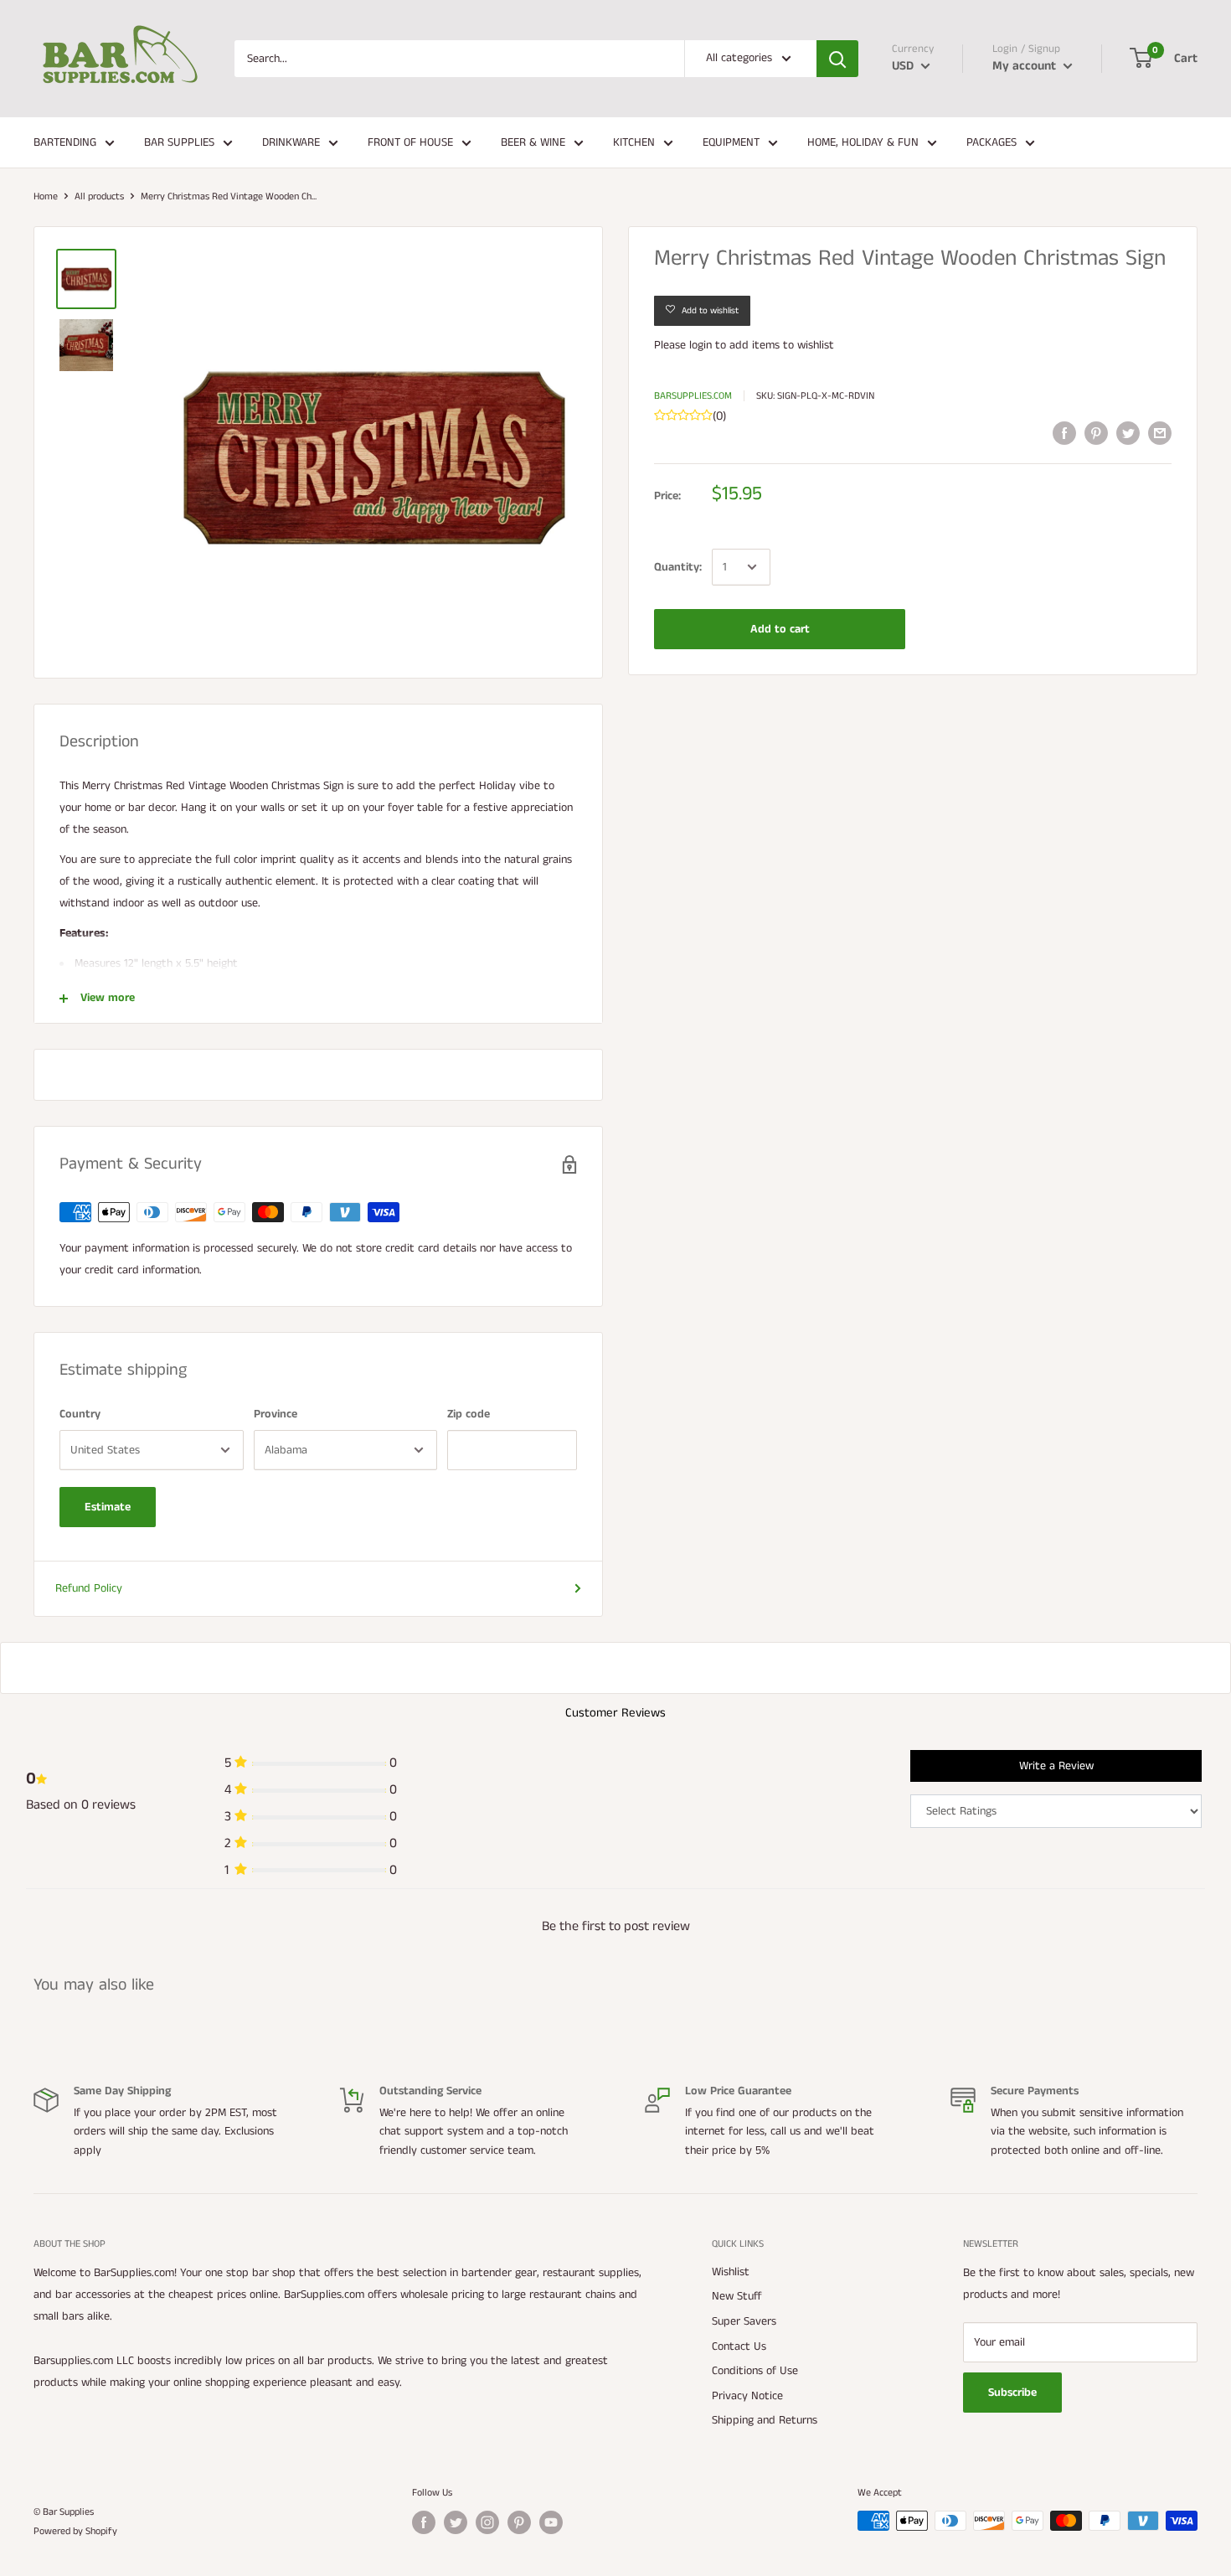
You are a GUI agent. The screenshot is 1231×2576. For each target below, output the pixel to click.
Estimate (108, 1507)
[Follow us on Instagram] (487, 2522)
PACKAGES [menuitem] (991, 142)
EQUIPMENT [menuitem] (731, 142)
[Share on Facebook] (1064, 433)
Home (46, 196)
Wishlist (731, 2272)
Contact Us (739, 2346)
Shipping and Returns (765, 2420)
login (700, 345)
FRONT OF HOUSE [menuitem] (410, 142)
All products (99, 196)
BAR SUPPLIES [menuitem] (179, 142)
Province (276, 1414)
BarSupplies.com (693, 396)
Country (80, 1414)
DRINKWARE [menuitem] (291, 142)
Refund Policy (89, 1588)
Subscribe (1012, 2393)
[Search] (837, 59)
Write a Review (1056, 1766)
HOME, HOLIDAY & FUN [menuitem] (863, 142)
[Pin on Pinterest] (1096, 433)
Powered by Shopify (75, 2531)
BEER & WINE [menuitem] (533, 142)
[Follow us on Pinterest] (519, 2522)
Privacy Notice (747, 2396)
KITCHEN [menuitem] (634, 142)
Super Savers (744, 2321)
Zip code (469, 1414)
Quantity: (678, 567)
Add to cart (780, 629)
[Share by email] (1160, 433)
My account (1026, 66)
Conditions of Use (755, 2371)
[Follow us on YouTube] (551, 2522)
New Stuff (737, 2296)
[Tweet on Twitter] (1128, 433)
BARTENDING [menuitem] (65, 142)
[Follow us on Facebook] (424, 2522)
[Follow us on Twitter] (456, 2522)
